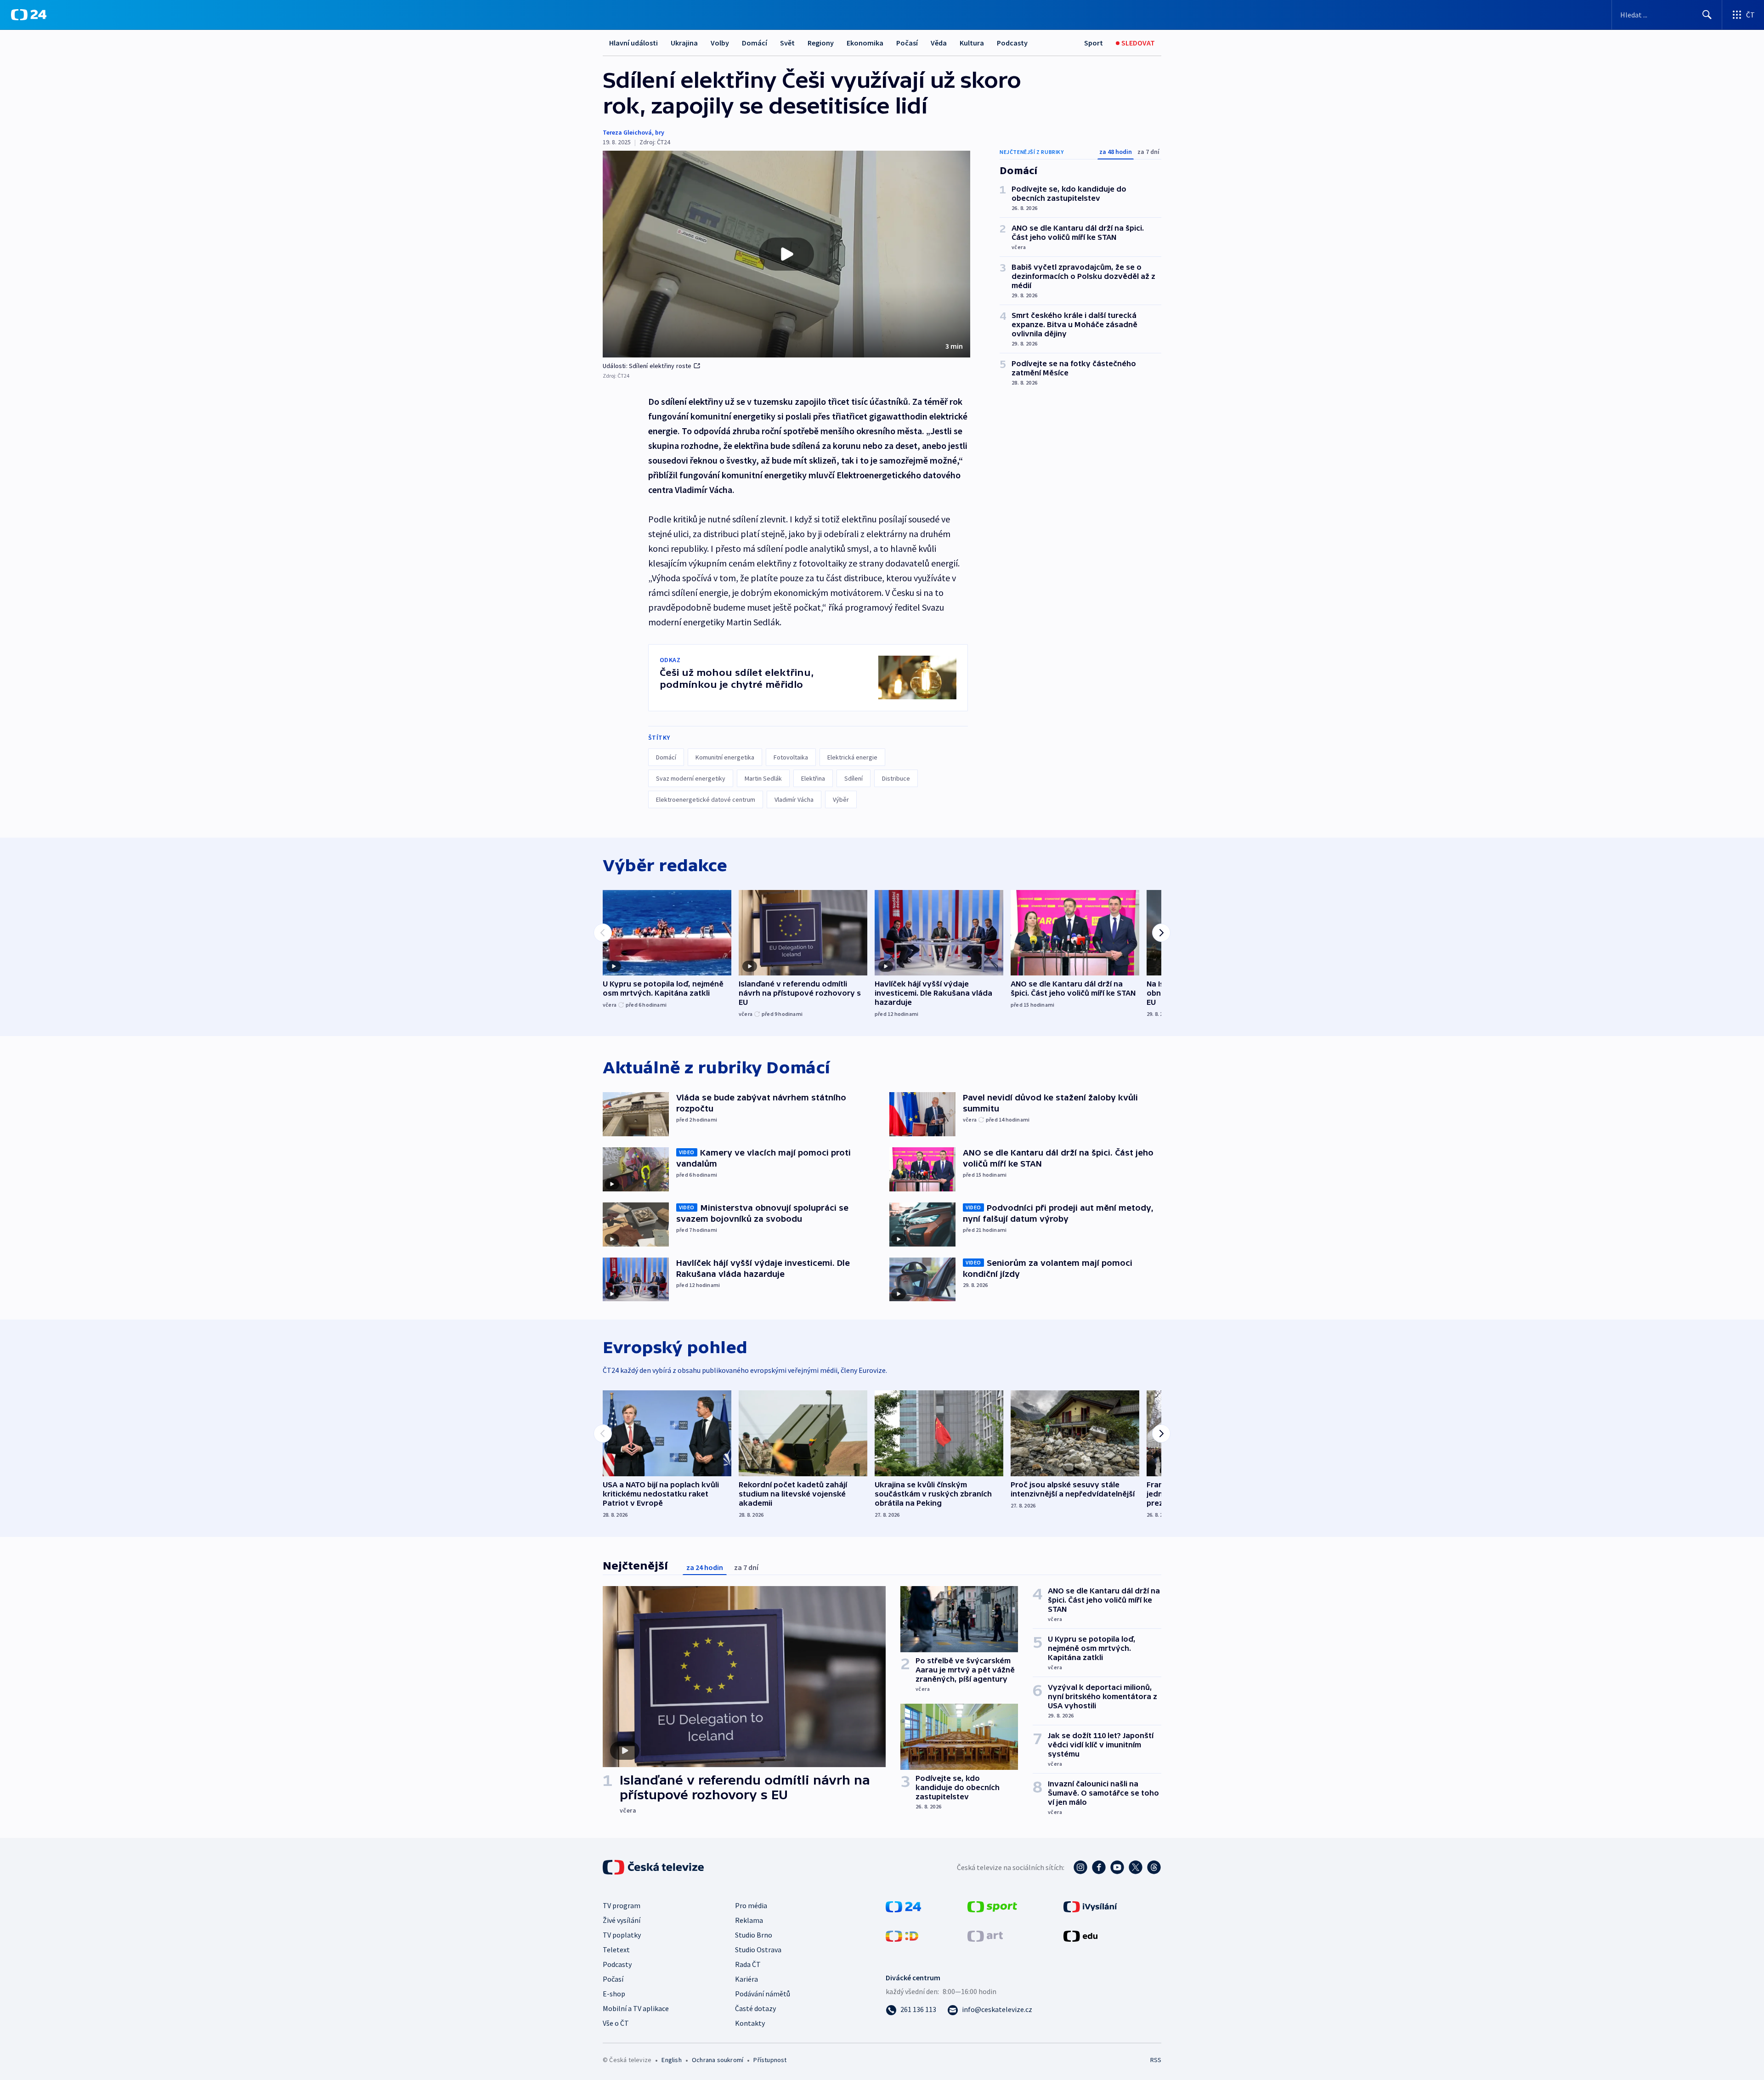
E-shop (614, 1994)
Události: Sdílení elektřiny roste (647, 366)
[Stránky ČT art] (985, 1935)
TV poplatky (622, 1935)
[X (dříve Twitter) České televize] (1136, 1867)
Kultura (972, 43)
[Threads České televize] (1154, 1867)
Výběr (841, 799)
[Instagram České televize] (1080, 1867)
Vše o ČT (616, 2023)
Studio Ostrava (758, 1950)
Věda (939, 43)
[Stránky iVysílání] (1090, 1906)
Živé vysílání (622, 1920)
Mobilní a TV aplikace (636, 2008)
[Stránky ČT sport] (992, 1906)
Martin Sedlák (763, 778)
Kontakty (750, 2023)
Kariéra (746, 1979)
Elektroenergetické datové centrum (706, 799)
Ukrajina (684, 43)
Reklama (749, 1920)
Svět (787, 43)
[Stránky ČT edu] (1080, 1935)
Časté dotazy (755, 2008)
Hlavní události (633, 43)
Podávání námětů (763, 1994)
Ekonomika (865, 43)
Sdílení (854, 778)
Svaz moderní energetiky (691, 778)
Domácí (755, 43)
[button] (786, 254)
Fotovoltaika (791, 757)
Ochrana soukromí (718, 2060)
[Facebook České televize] (1099, 1867)
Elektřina (813, 778)
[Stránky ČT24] (903, 1906)
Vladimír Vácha (794, 799)
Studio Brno (754, 1935)
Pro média (751, 1905)
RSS (1156, 2060)
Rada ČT (748, 1964)
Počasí (907, 43)
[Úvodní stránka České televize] (654, 1867)
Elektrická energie (852, 757)
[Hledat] (1707, 15)
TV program (622, 1905)
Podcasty (1012, 43)
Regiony (821, 43)
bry (660, 132)
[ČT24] (29, 15)
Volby (720, 43)
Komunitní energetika (725, 757)
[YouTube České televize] (1117, 1867)
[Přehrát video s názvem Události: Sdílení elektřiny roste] (786, 254)
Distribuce (896, 778)
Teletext (616, 1950)
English (671, 2060)
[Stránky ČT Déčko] (902, 1935)
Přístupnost (770, 2060)
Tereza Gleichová (627, 132)
